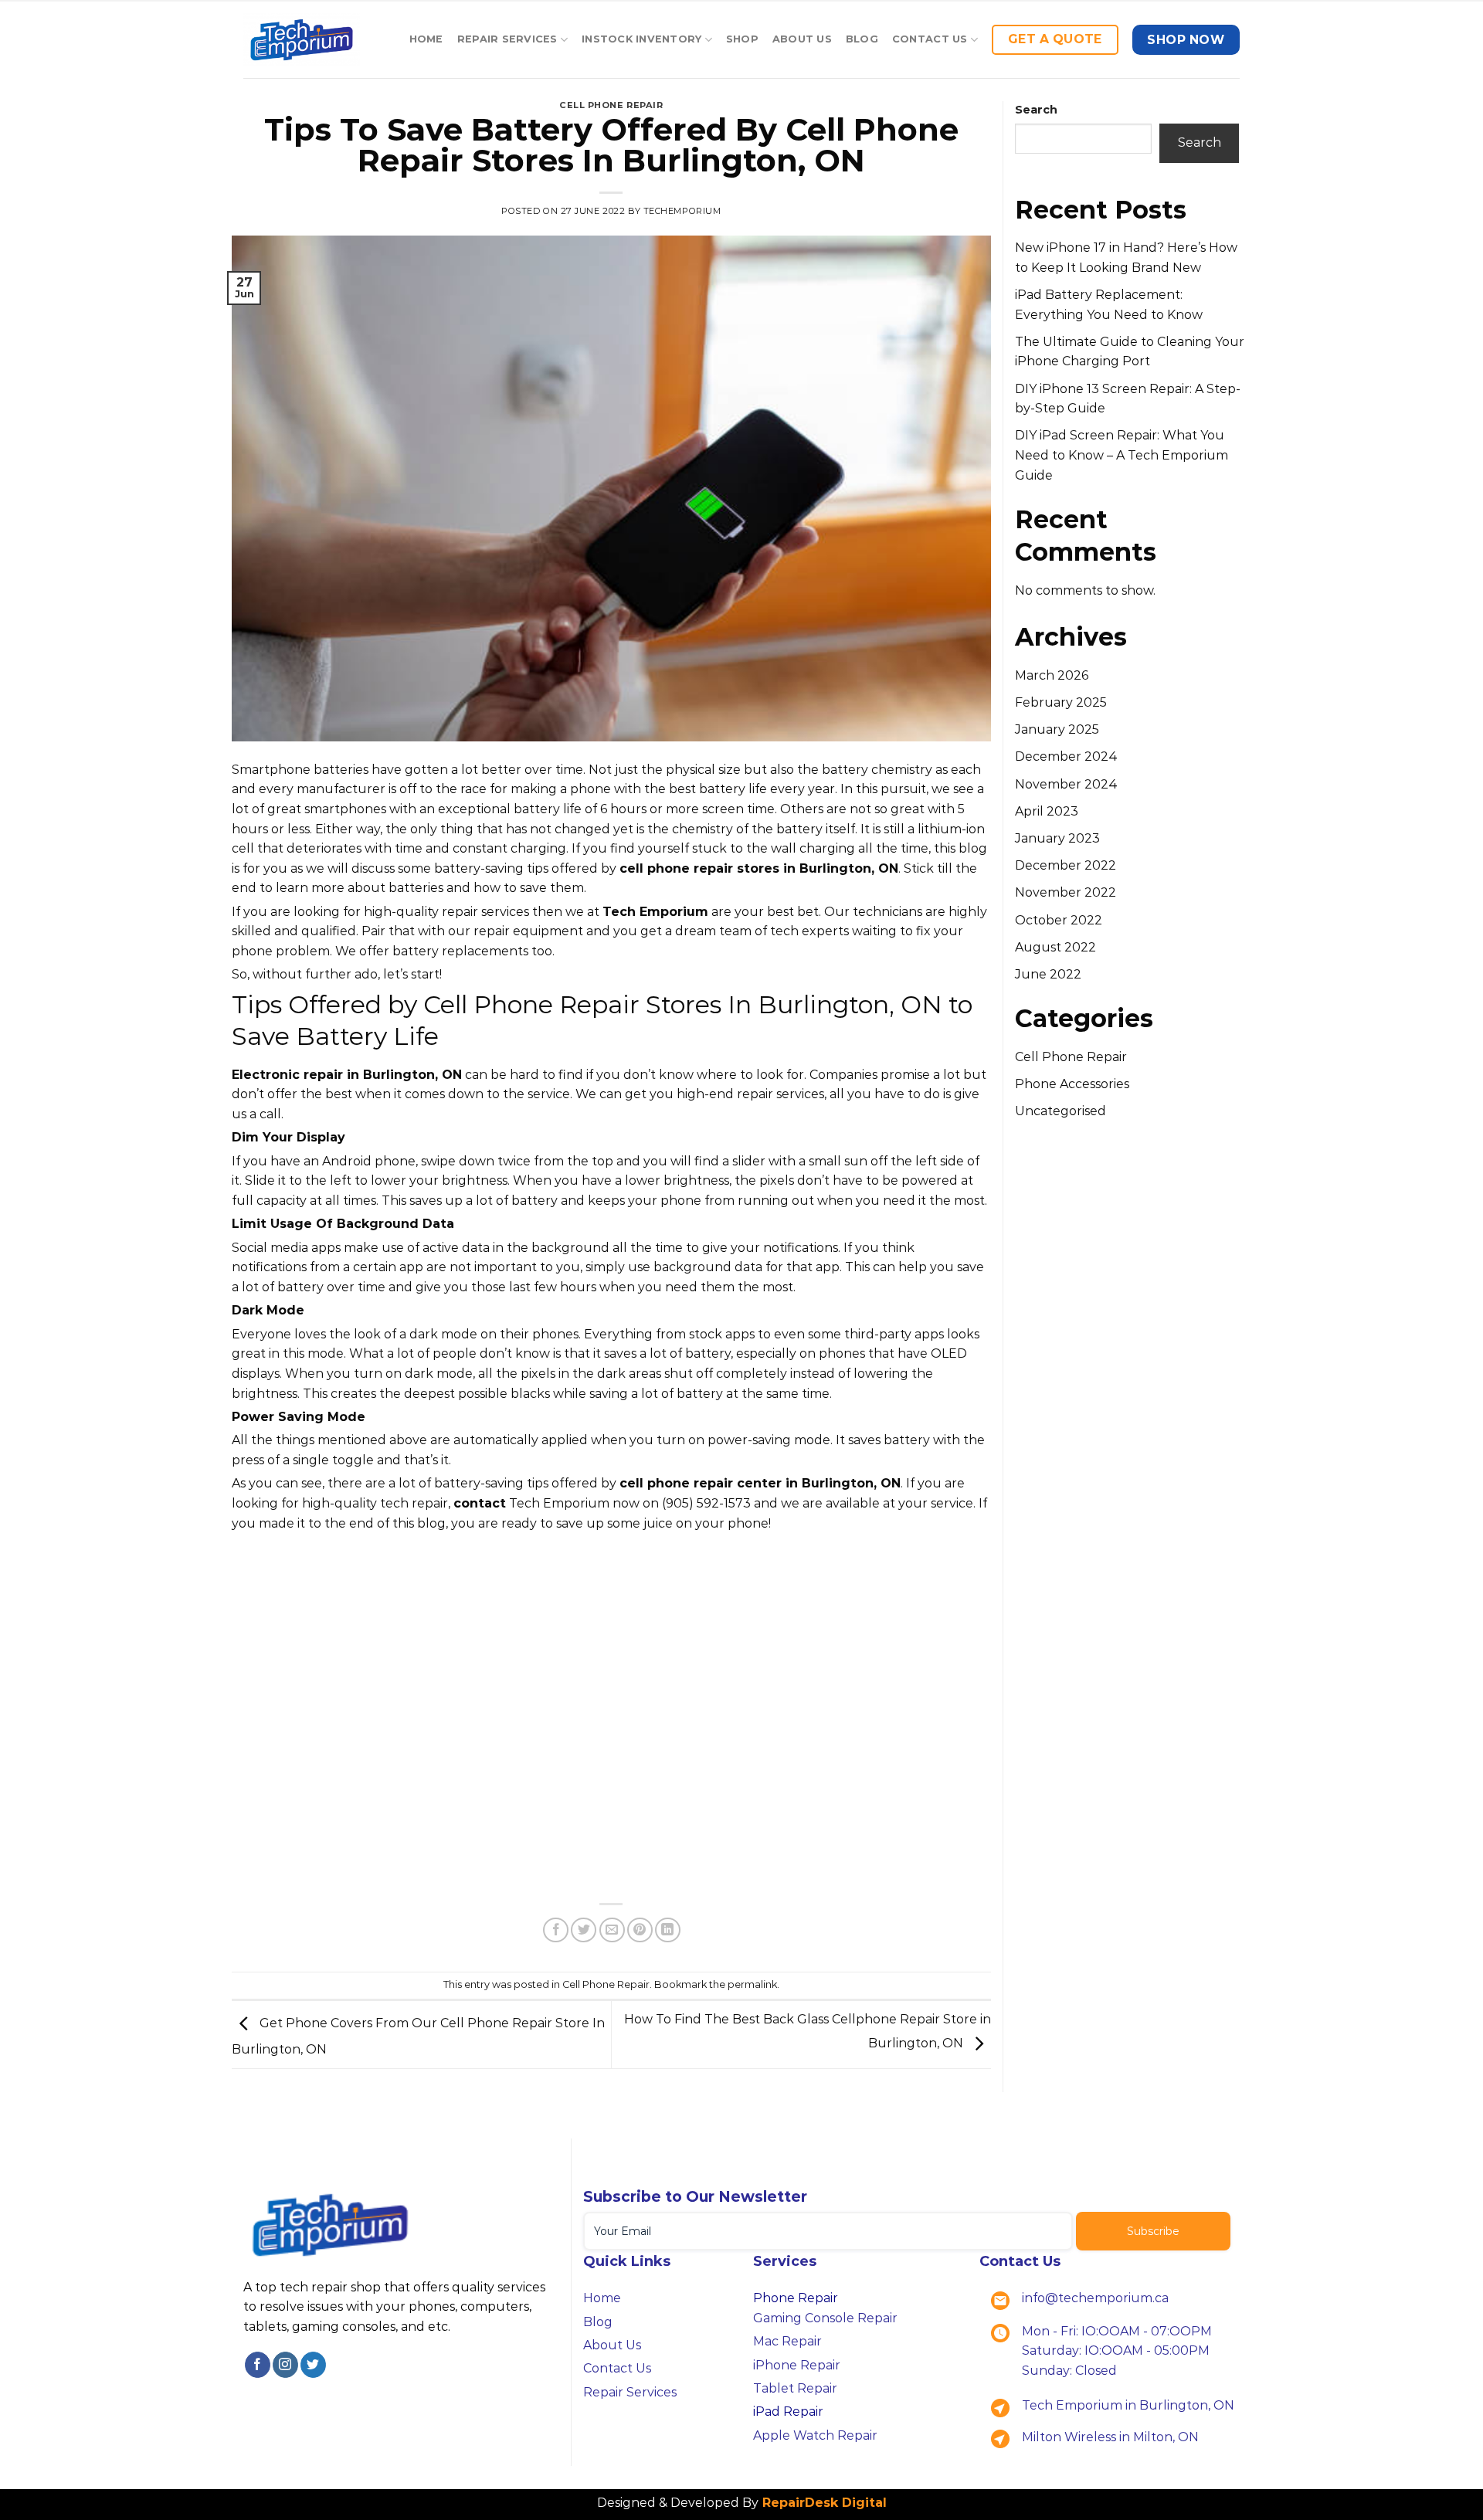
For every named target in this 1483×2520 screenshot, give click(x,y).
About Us (802, 39)
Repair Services (507, 39)
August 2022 (1055, 947)
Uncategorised (1060, 1111)
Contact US (930, 39)
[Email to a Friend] (612, 1930)
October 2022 (1059, 920)
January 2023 (1057, 838)
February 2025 (1061, 702)
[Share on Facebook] (556, 1930)
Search (1036, 110)
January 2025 (1057, 729)
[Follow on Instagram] (285, 2365)
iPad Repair (788, 2411)
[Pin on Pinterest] (640, 1930)
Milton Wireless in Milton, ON (1110, 2437)
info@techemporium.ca (1095, 2298)
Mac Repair (787, 2341)
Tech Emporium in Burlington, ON (1128, 2405)
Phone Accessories (1072, 1084)
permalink (752, 1984)
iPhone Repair (797, 2365)
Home (426, 39)
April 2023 (1047, 811)
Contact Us (617, 2368)
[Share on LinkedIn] (668, 1930)
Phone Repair (796, 2298)
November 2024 (1066, 784)
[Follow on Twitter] (313, 2365)
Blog (862, 39)
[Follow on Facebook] (258, 2365)
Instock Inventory (641, 39)
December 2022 (1066, 865)
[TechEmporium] (302, 40)
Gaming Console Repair (825, 2318)
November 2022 (1066, 892)
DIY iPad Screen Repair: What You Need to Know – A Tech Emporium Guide (1122, 455)
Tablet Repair (795, 2388)
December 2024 (1066, 756)
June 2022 (1048, 974)
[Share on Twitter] (584, 1930)
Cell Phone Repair (611, 105)
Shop (742, 39)
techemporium (682, 211)
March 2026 (1052, 675)
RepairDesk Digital (823, 2503)
